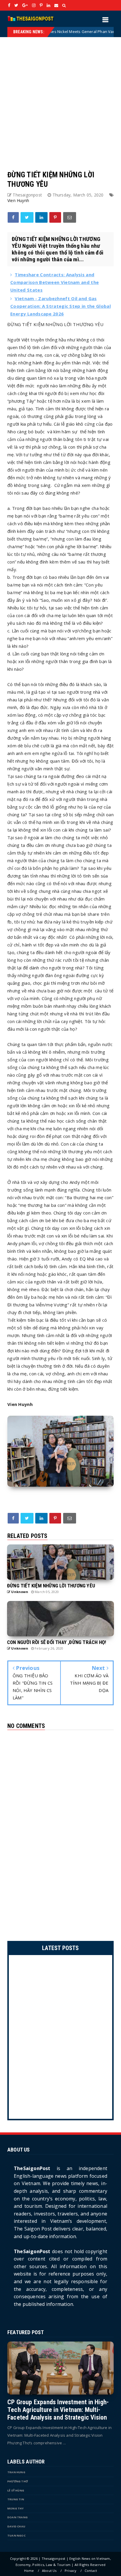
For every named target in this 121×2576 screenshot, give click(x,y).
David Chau (16, 2526)
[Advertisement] (60, 98)
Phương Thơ (18, 2481)
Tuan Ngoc (16, 2535)
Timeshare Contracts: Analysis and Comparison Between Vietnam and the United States (54, 282)
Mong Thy (16, 2508)
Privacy (70, 2571)
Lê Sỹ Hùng (16, 2490)
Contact (91, 2571)
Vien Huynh (18, 200)
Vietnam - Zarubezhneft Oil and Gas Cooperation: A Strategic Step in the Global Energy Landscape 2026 (60, 306)
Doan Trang (17, 2517)
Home (29, 2571)
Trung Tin (16, 2499)
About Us (49, 2571)
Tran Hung (16, 2472)
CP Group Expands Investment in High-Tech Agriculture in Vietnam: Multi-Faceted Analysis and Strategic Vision (58, 2410)
